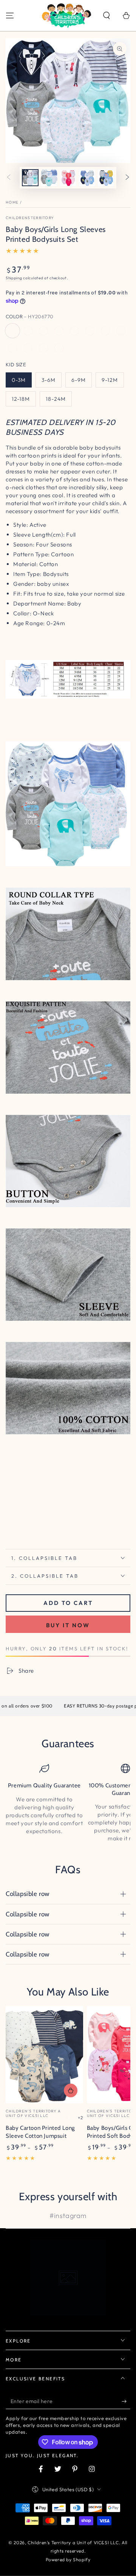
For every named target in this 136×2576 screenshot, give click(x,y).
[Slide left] (9, 178)
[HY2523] (28, 348)
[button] (107, 16)
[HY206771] (43, 331)
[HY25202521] (59, 331)
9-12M (110, 380)
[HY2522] (43, 348)
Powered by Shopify (68, 2560)
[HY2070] (90, 331)
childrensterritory (30, 218)
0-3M (19, 380)
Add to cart (68, 1603)
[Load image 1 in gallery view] (30, 178)
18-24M (56, 399)
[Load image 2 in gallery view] (49, 178)
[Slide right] (127, 178)
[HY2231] (105, 331)
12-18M (21, 399)
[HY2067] (74, 331)
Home (12, 202)
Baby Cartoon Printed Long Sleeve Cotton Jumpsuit (40, 2132)
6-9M (79, 380)
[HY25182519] (121, 331)
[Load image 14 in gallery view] (68, 178)
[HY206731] (28, 331)
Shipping (14, 278)
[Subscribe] (126, 2402)
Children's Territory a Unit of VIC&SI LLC (73, 2543)
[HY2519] (59, 348)
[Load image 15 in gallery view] (87, 178)
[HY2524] (12, 348)
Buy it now (68, 1625)
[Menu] (10, 16)
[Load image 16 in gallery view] (106, 178)
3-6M (49, 380)
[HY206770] (12, 331)
